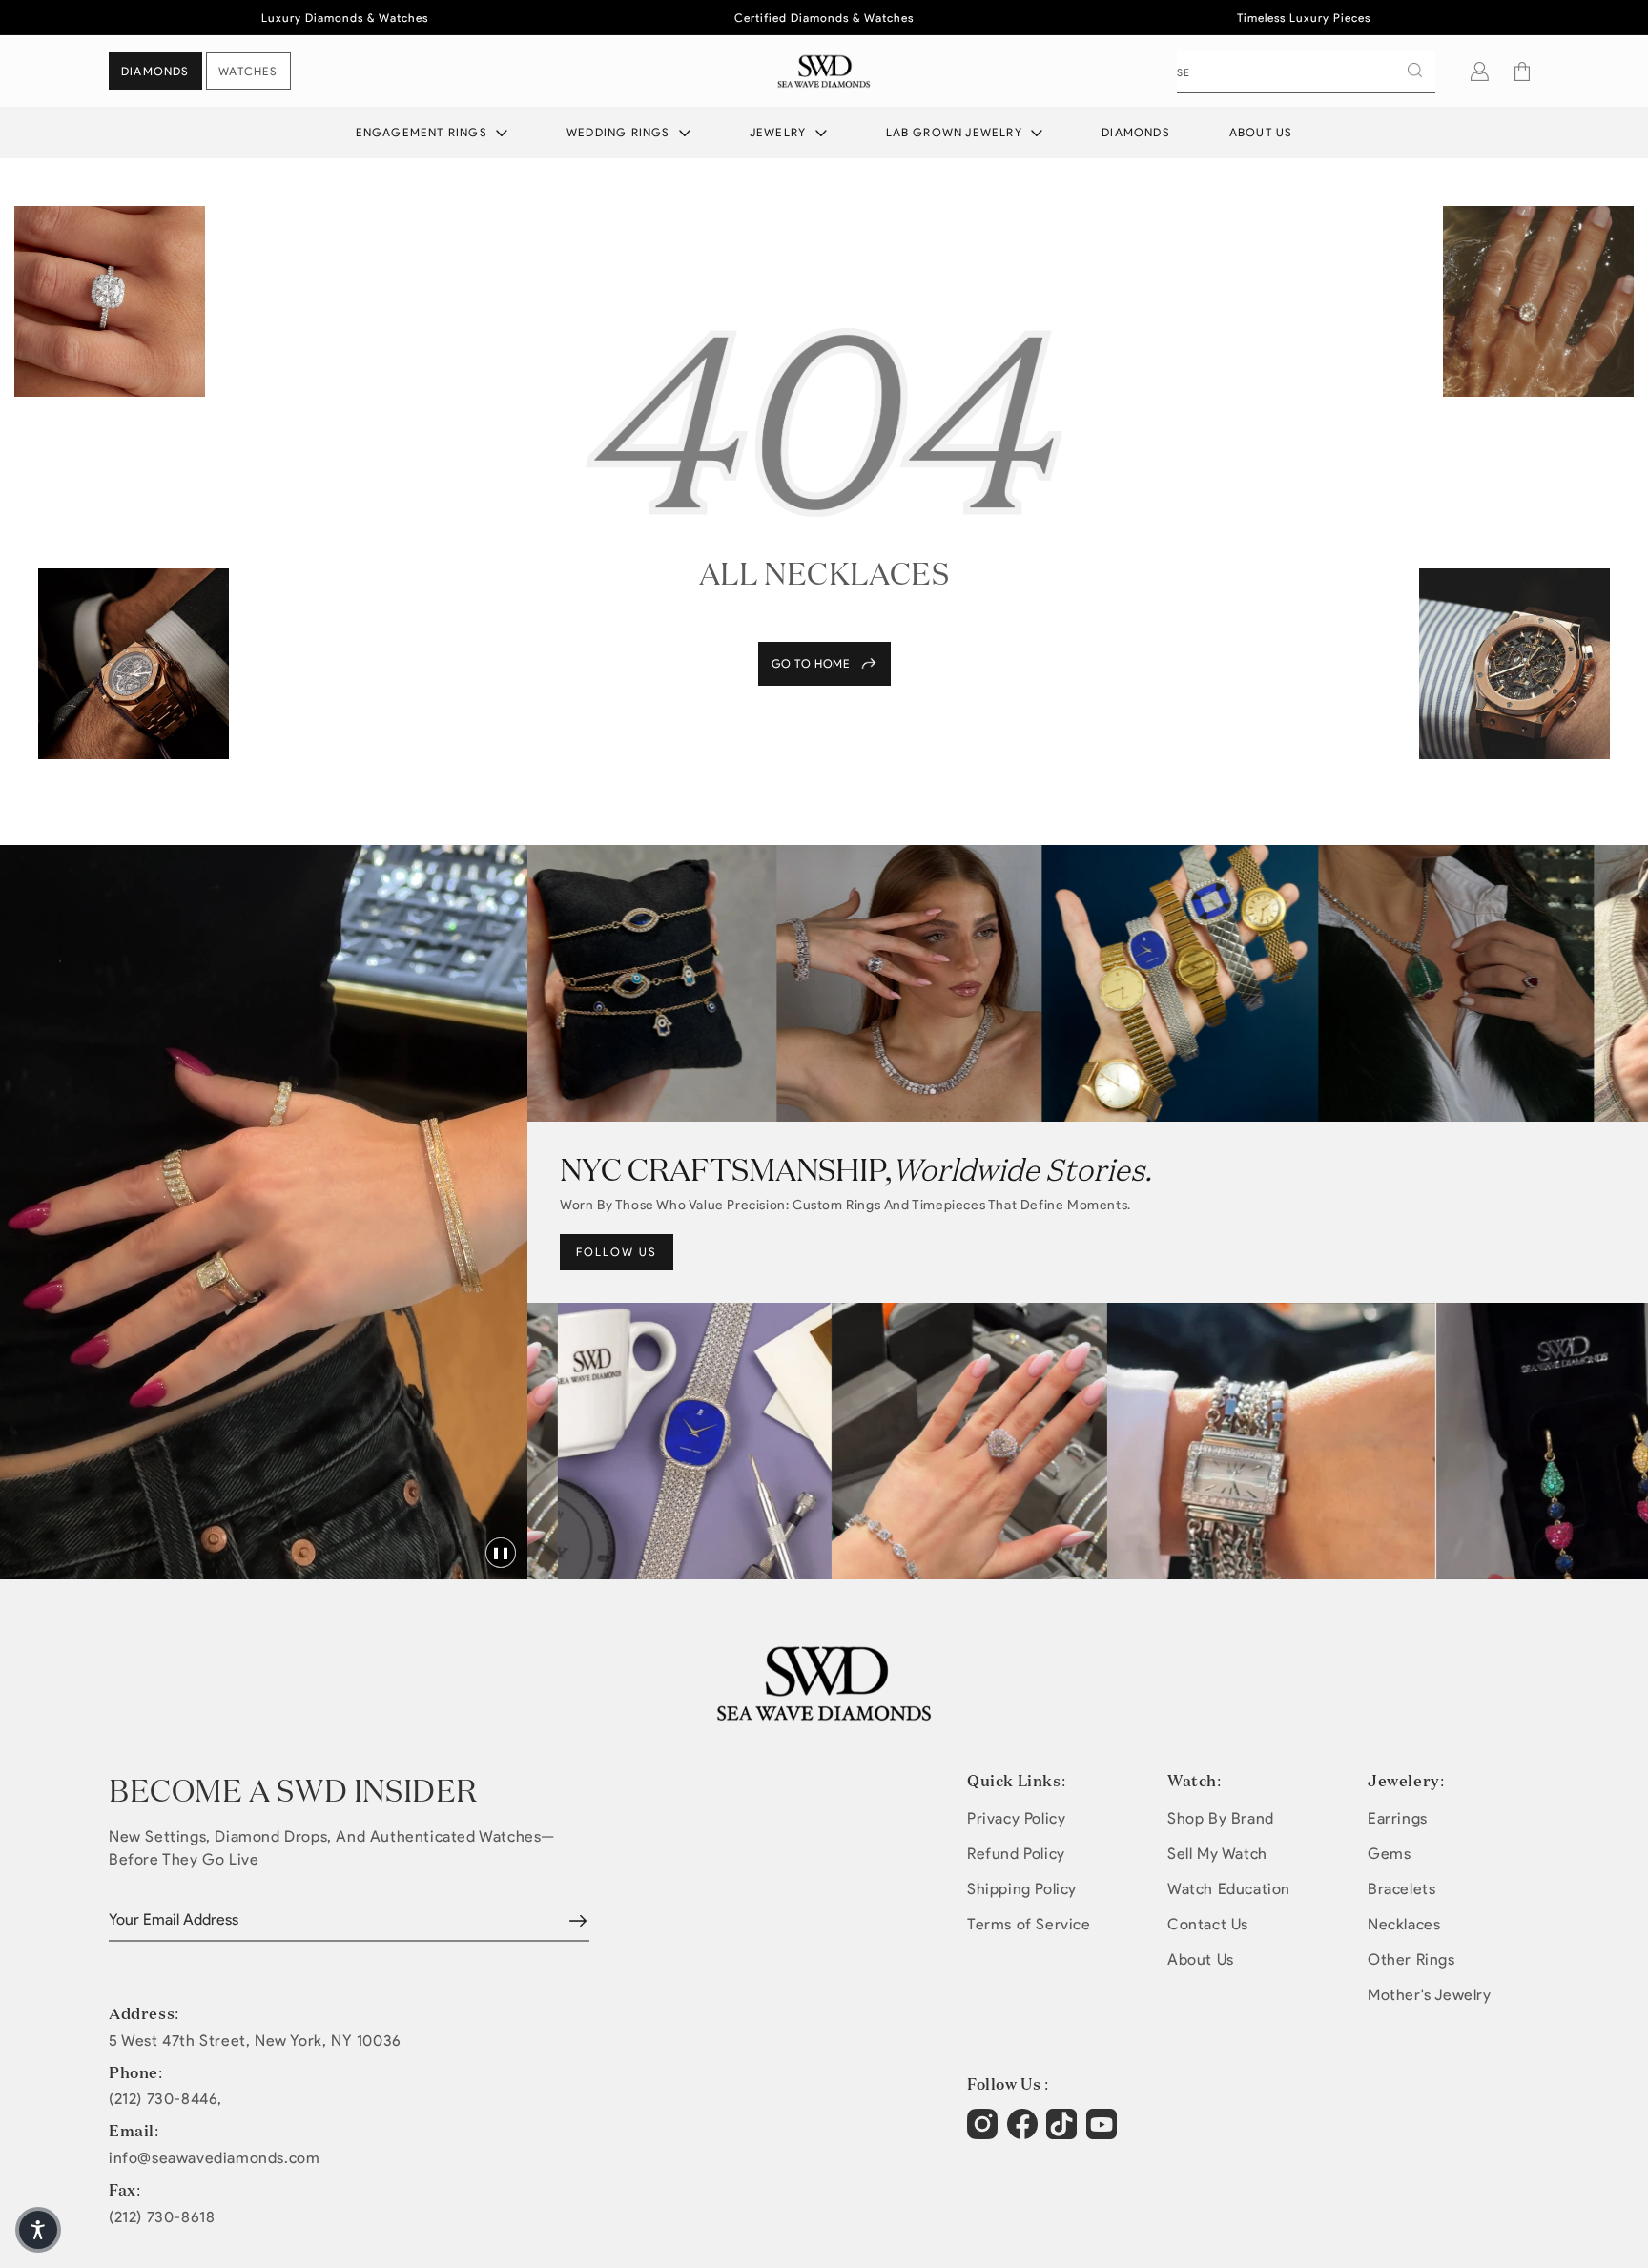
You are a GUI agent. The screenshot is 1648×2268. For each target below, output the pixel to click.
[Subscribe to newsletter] (578, 1921)
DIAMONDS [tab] (155, 71)
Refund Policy (1016, 1854)
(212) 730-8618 (162, 2217)
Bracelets (1401, 1889)
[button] (1522, 72)
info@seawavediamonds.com (214, 2158)
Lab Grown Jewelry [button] (957, 132)
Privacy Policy (1016, 1818)
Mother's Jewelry (1430, 1995)
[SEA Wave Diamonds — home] (824, 71)
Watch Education (1229, 1889)
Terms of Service (1029, 1924)
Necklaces (1404, 1924)
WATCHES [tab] (248, 71)
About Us (1261, 132)
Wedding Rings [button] (620, 132)
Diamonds (1136, 132)
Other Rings (1411, 1959)
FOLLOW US (617, 1252)
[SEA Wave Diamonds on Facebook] (1025, 2134)
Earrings (1398, 1818)
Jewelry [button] (780, 132)
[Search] (1414, 71)
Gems (1389, 1854)
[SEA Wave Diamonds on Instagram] (985, 2134)
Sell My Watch (1217, 1854)
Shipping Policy (1022, 1889)
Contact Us (1208, 1924)
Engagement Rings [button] (423, 132)
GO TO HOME (811, 663)
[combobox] (1306, 72)
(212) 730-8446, (165, 2099)
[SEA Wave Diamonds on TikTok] (1104, 2134)
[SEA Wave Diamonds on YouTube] (1064, 2134)
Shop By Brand (1221, 1818)
